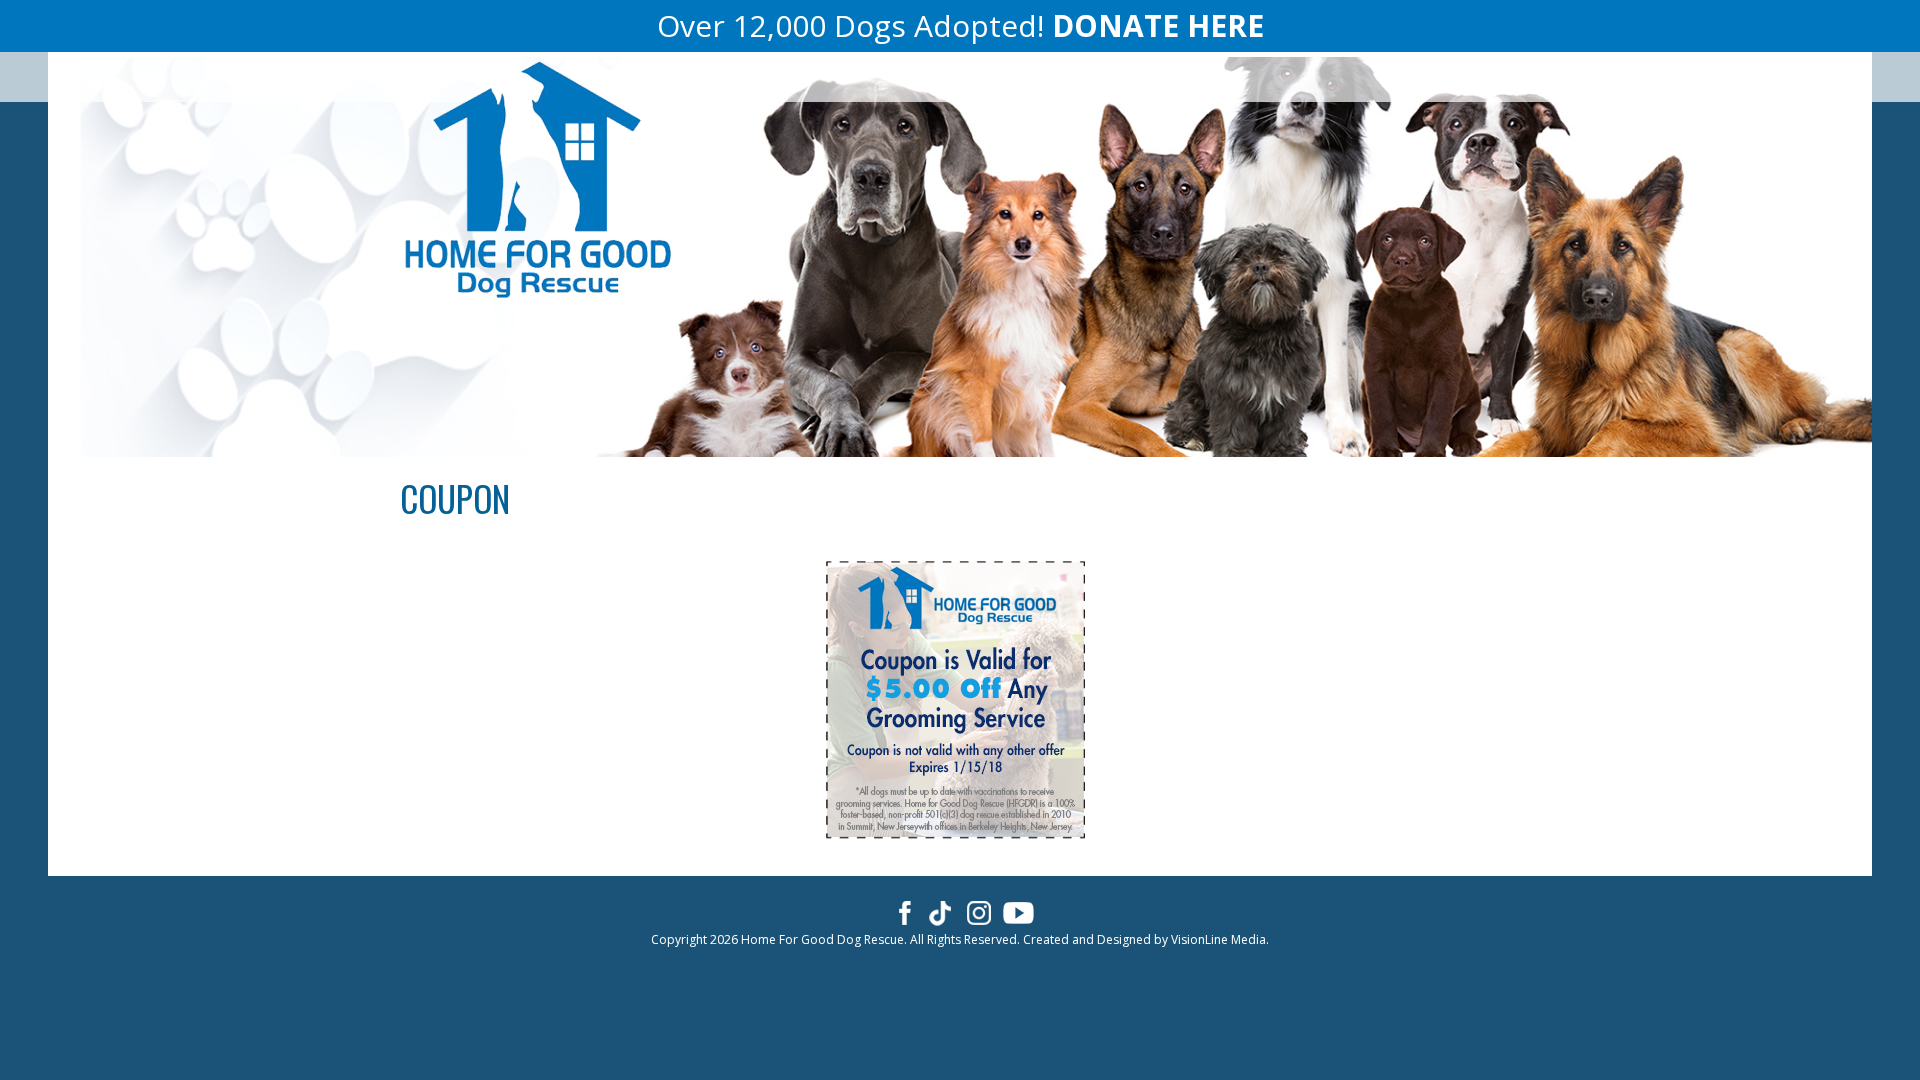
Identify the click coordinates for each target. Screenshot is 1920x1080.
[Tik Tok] (940, 912)
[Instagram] (979, 912)
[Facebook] (901, 912)
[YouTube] (1018, 912)
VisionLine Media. (1220, 939)
